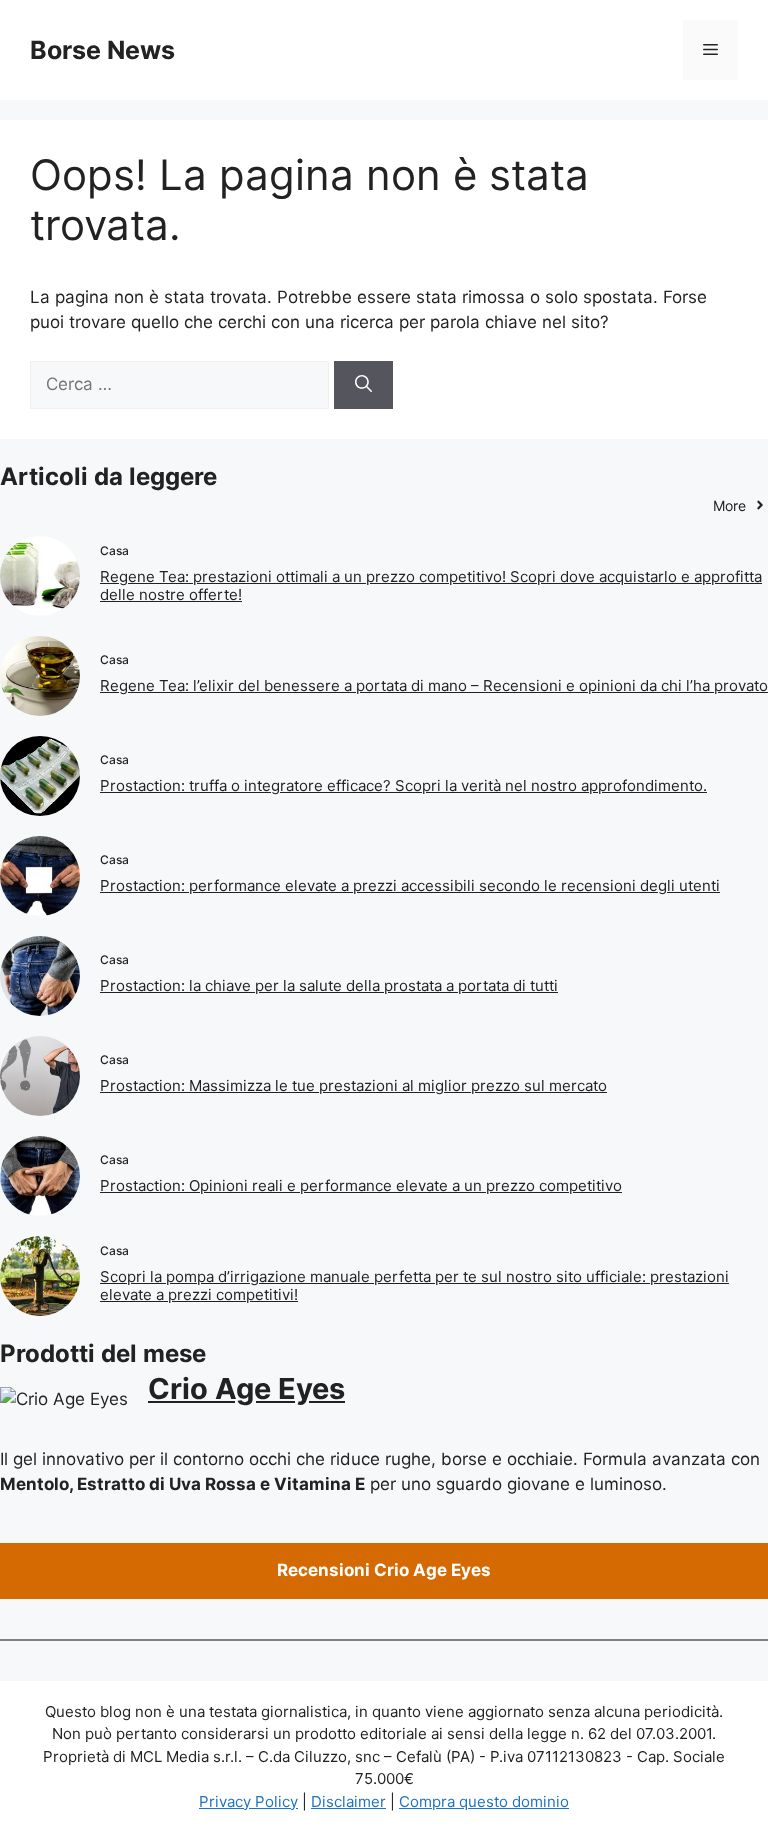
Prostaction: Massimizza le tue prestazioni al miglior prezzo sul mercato (353, 1085)
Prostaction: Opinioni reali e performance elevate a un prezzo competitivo (361, 1185)
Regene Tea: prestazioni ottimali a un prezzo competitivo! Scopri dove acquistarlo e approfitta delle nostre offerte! (431, 585)
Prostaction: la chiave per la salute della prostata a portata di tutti (329, 985)
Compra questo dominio (484, 1801)
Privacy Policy (248, 1801)
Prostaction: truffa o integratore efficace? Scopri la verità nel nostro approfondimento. (403, 785)
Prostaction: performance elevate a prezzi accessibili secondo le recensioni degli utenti (410, 885)
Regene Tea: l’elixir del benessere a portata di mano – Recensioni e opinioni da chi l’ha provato (434, 685)
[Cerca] (363, 385)
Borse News (102, 50)
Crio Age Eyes (246, 1388)
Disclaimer (348, 1801)
